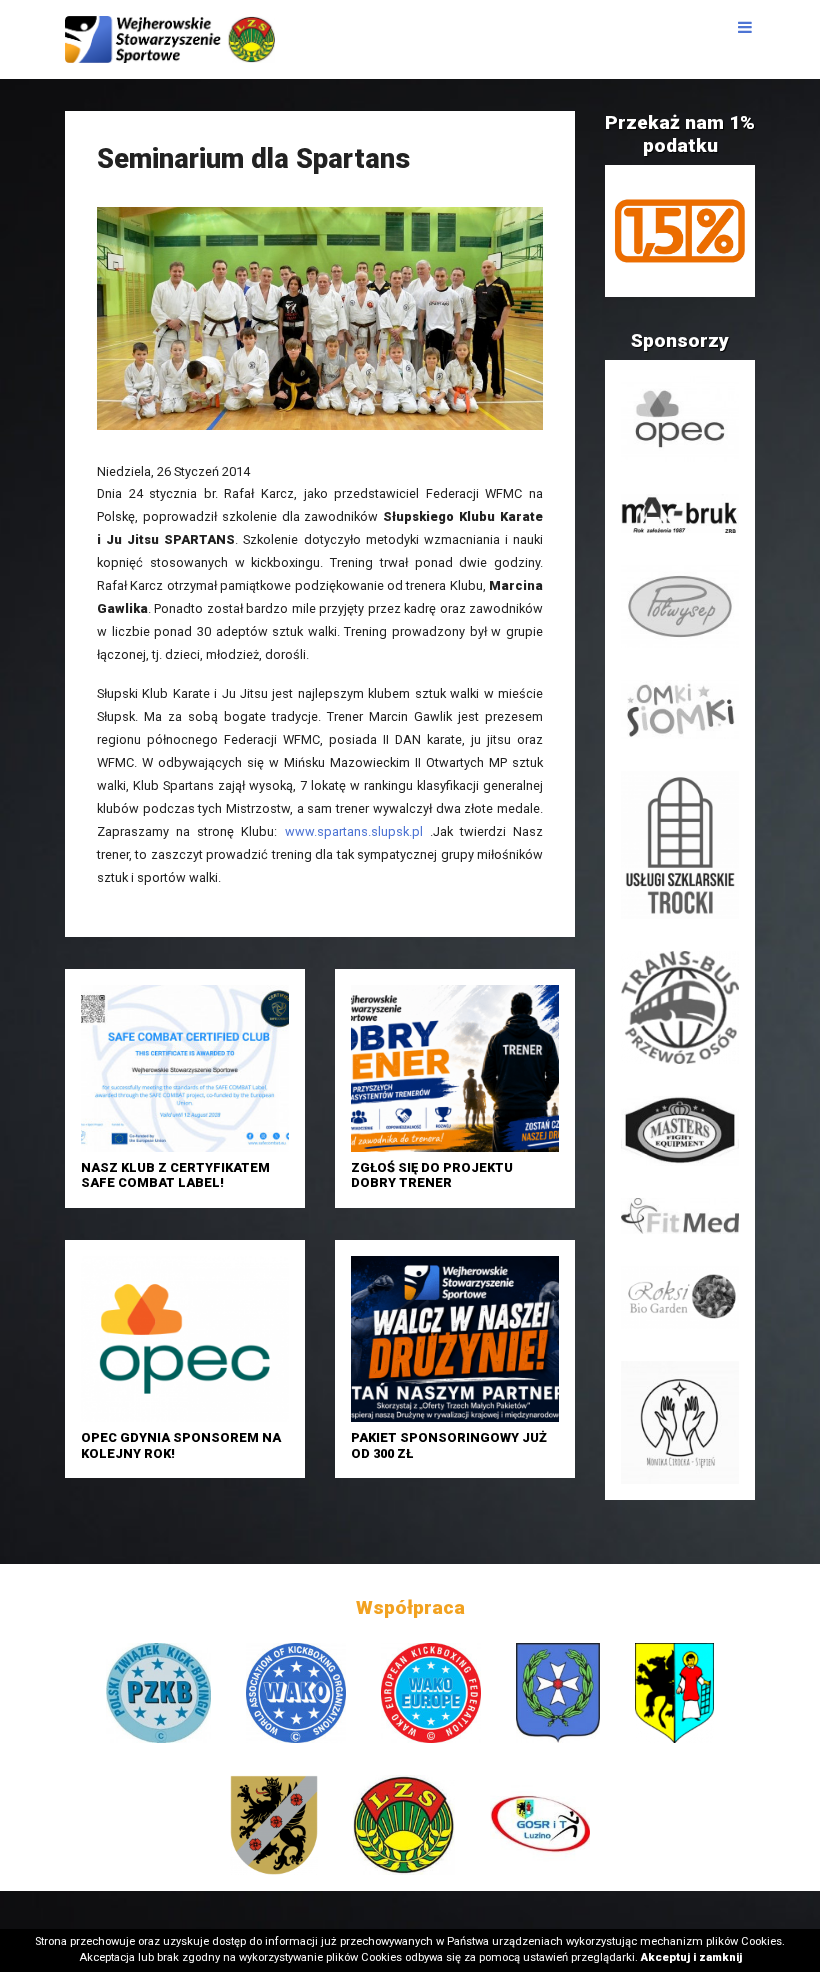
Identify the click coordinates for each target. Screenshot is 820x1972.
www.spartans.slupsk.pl (354, 831)
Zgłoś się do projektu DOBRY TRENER (432, 1175)
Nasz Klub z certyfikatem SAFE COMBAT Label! (175, 1175)
